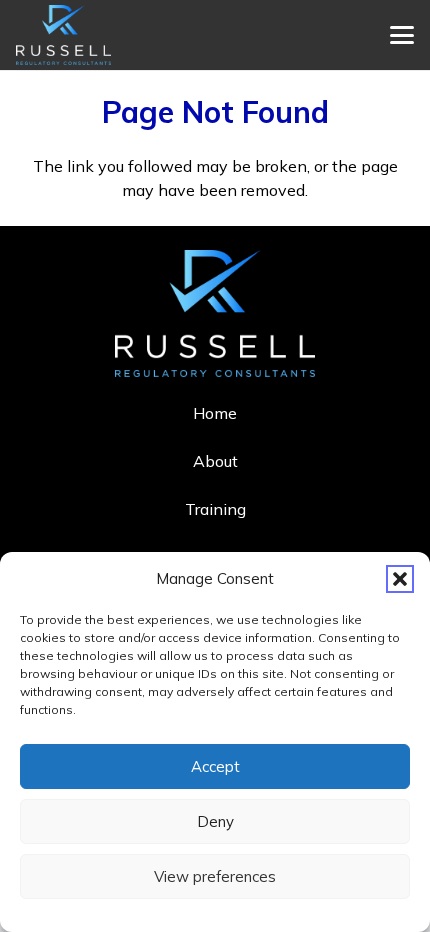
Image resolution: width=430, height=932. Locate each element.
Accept (215, 766)
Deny (215, 821)
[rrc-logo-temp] (63, 35)
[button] (400, 579)
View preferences (215, 876)
